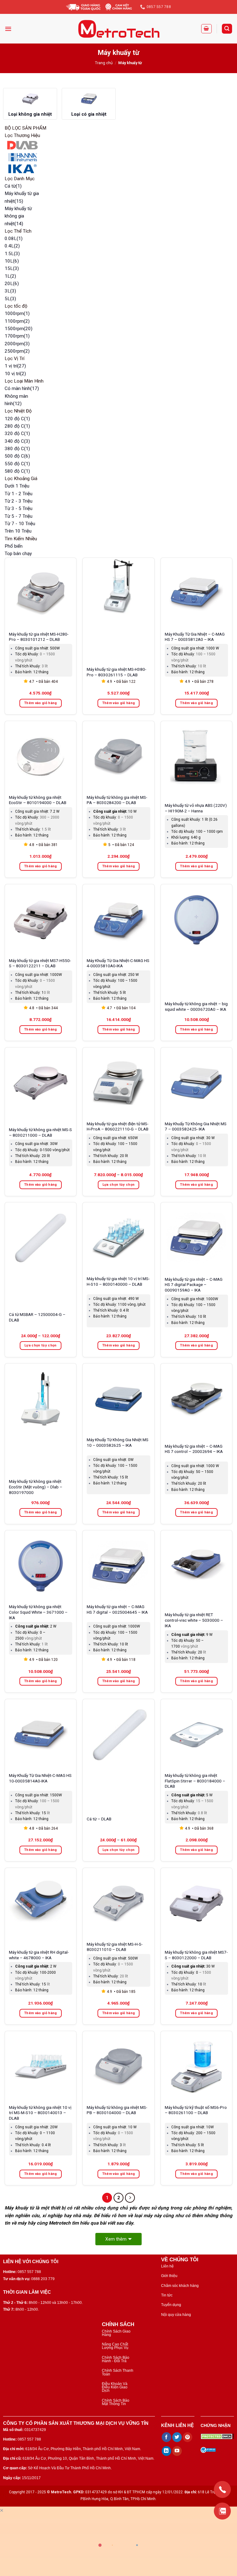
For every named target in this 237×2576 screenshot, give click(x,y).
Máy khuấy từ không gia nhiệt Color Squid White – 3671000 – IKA (38, 1612)
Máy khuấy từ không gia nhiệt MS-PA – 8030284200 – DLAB (117, 800)
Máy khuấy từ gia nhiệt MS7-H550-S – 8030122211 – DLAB (40, 963)
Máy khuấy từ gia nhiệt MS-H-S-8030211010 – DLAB (115, 1947)
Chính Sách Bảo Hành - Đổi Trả (116, 2359)
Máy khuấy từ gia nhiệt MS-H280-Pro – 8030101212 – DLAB (39, 637)
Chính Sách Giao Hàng (116, 2333)
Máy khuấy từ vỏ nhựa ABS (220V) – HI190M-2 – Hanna (196, 808)
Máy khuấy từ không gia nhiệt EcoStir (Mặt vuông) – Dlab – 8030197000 (36, 1487)
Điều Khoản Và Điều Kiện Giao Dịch (115, 2387)
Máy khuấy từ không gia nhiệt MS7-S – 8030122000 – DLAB (196, 1955)
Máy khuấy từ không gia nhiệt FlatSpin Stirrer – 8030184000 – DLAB (195, 1781)
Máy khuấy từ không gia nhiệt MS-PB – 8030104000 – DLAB (117, 2110)
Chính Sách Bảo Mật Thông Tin (116, 2402)
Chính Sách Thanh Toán (118, 2372)
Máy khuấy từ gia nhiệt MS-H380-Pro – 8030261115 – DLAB (116, 672)
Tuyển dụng (171, 2305)
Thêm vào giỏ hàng (41, 703)
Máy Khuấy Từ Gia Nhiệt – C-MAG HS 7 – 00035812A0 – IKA (195, 637)
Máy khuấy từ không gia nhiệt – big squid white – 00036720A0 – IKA (196, 1006)
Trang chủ (104, 63)
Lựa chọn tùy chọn (119, 1185)
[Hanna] (22, 157)
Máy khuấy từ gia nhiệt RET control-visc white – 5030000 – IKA (194, 1620)
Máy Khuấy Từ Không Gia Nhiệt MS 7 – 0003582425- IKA (196, 1126)
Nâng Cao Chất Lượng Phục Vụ (115, 2346)
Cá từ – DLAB (99, 1819)
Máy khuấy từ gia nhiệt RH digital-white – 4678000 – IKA (39, 1955)
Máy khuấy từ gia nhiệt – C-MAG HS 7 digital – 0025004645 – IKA (117, 1609)
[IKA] (22, 169)
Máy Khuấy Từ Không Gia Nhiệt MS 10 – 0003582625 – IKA (118, 1442)
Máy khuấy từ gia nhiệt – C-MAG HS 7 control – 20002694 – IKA (194, 1449)
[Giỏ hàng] (206, 29)
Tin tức (167, 2295)
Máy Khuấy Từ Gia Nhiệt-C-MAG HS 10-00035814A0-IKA (40, 1778)
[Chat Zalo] (222, 2511)
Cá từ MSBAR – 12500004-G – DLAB (37, 1317)
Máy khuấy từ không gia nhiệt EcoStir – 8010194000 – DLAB (38, 800)
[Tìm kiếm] (227, 29)
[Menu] (8, 29)
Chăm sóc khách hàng (180, 2286)
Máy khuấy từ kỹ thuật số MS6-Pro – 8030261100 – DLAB (196, 2110)
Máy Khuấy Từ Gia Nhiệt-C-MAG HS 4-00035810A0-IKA (118, 963)
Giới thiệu (169, 2276)
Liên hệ (167, 2266)
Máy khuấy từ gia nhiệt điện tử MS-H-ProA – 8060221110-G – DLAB (118, 1126)
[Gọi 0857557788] (222, 2489)
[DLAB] (22, 145)
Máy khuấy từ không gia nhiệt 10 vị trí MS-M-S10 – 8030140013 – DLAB (40, 2113)
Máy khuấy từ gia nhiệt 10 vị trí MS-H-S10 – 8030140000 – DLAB (118, 1281)
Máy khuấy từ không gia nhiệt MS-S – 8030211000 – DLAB (40, 1132)
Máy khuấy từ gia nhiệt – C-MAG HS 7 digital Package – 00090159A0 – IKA (194, 1285)
